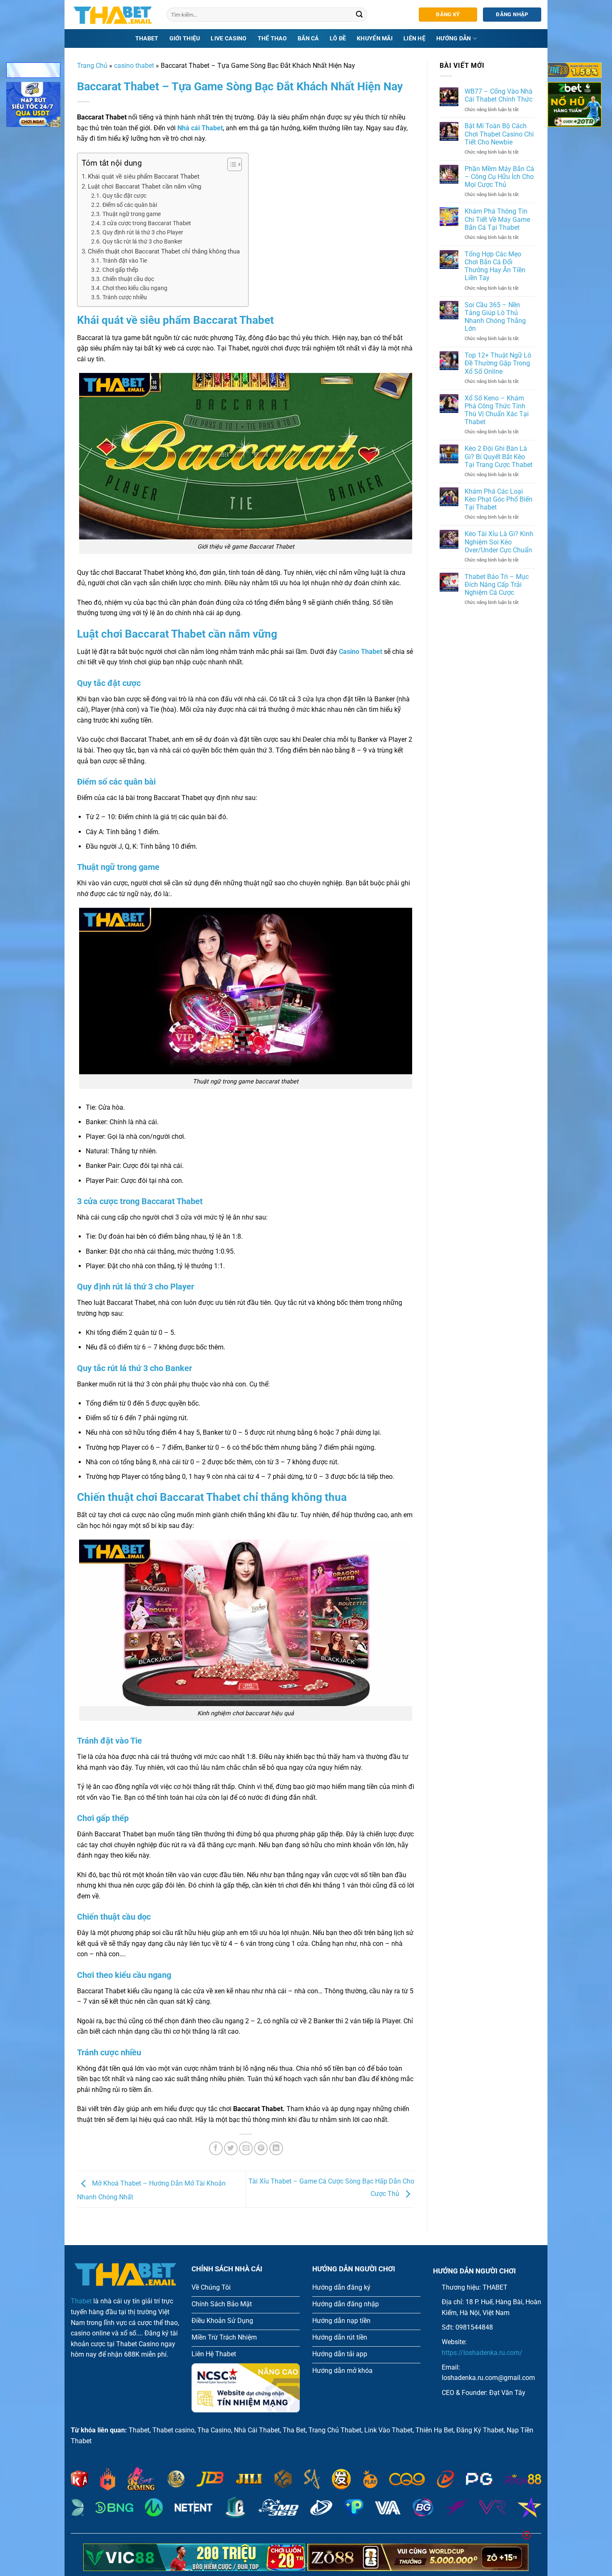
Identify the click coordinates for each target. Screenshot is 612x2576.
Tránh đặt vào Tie (125, 261)
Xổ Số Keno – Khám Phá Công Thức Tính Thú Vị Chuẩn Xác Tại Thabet (497, 410)
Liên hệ (414, 39)
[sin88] (33, 72)
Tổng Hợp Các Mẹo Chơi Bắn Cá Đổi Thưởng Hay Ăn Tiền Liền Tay (495, 266)
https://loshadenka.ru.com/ (482, 2353)
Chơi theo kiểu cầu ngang (135, 288)
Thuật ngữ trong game (132, 214)
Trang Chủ (92, 66)
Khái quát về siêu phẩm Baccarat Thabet (144, 176)
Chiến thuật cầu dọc (128, 279)
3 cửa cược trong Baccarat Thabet (147, 223)
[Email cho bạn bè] (246, 2148)
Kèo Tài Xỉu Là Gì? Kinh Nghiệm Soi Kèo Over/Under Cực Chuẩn (499, 542)
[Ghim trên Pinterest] (261, 2148)
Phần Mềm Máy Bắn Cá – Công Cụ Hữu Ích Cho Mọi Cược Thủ (499, 177)
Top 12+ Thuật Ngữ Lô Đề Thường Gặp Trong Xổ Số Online (498, 363)
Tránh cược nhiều (125, 297)
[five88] (575, 72)
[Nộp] (360, 15)
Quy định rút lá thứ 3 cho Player (143, 232)
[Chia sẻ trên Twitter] (231, 2148)
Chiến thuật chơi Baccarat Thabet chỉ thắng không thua (164, 251)
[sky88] (33, 106)
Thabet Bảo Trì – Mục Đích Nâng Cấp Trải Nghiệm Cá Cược (497, 585)
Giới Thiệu (185, 39)
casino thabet (134, 66)
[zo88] (418, 2557)
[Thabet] (112, 15)
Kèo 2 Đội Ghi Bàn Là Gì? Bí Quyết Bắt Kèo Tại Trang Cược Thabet (499, 456)
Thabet (147, 39)
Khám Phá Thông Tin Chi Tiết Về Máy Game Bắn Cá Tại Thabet (497, 219)
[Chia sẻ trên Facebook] (216, 2148)
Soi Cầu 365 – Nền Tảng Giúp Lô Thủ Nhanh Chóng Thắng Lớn (495, 317)
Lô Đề (338, 39)
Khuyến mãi (375, 39)
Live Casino (229, 39)
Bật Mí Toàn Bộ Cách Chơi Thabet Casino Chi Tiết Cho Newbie (499, 134)
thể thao (272, 39)
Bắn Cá (308, 39)
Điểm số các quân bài (130, 205)
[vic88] (194, 2557)
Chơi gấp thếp (120, 270)
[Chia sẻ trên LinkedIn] (276, 2148)
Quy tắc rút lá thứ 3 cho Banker (142, 241)
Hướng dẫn (454, 39)
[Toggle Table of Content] (230, 164)
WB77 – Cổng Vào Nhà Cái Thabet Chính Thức (499, 95)
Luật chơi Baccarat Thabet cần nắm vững (144, 186)
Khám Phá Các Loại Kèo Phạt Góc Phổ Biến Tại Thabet (499, 499)
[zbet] (575, 106)
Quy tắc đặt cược (124, 196)
